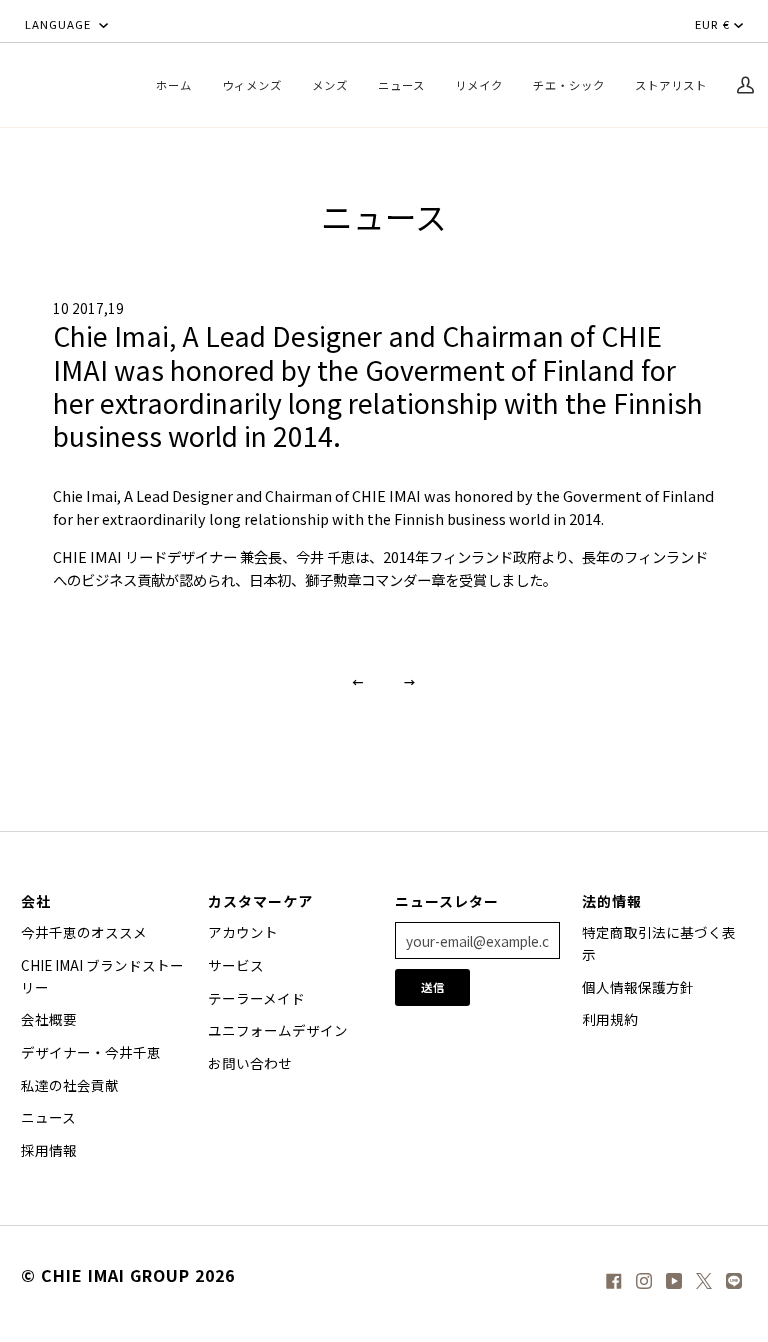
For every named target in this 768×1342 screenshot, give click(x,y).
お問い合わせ (250, 1063)
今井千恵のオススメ (84, 932)
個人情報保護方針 (638, 987)
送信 (433, 987)
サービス (236, 965)
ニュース (48, 1117)
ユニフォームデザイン (278, 1030)
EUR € (712, 24)
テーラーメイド (256, 998)
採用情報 (49, 1150)
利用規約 (610, 1019)
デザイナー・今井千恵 (91, 1052)
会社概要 (49, 1019)
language (60, 24)
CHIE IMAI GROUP (115, 1275)
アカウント (243, 932)
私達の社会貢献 (70, 1085)
